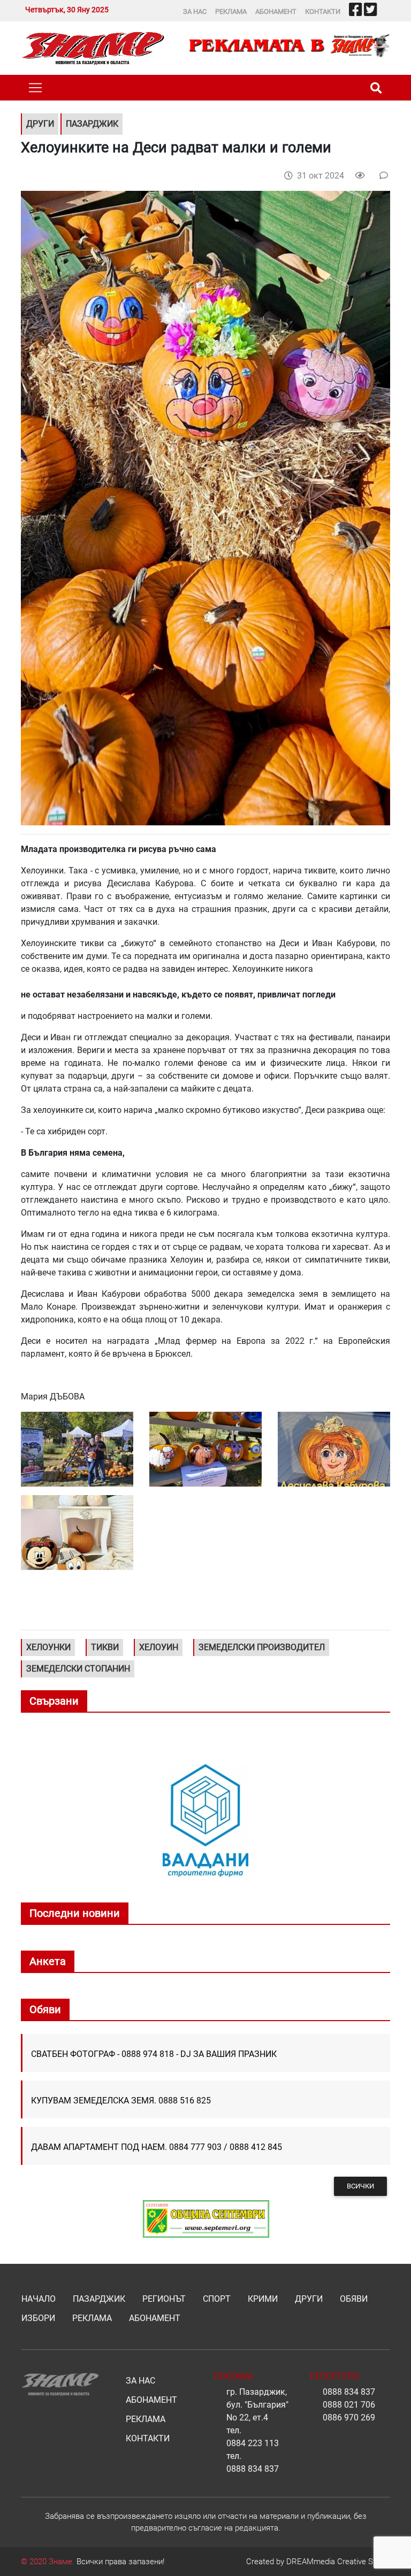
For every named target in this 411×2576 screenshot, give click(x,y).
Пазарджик (99, 2299)
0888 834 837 (253, 2469)
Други (309, 2299)
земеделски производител (262, 1647)
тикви (105, 1647)
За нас (195, 11)
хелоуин (159, 1647)
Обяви (354, 2299)
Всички (360, 2186)
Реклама (231, 11)
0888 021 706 (349, 2405)
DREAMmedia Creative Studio (338, 2562)
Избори (38, 2318)
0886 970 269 (349, 2418)
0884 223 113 (253, 2443)
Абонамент (276, 11)
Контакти (323, 11)
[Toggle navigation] (35, 88)
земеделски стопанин (78, 1669)
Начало (39, 2299)
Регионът (164, 2299)
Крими (263, 2299)
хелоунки (48, 1647)
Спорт (217, 2299)
